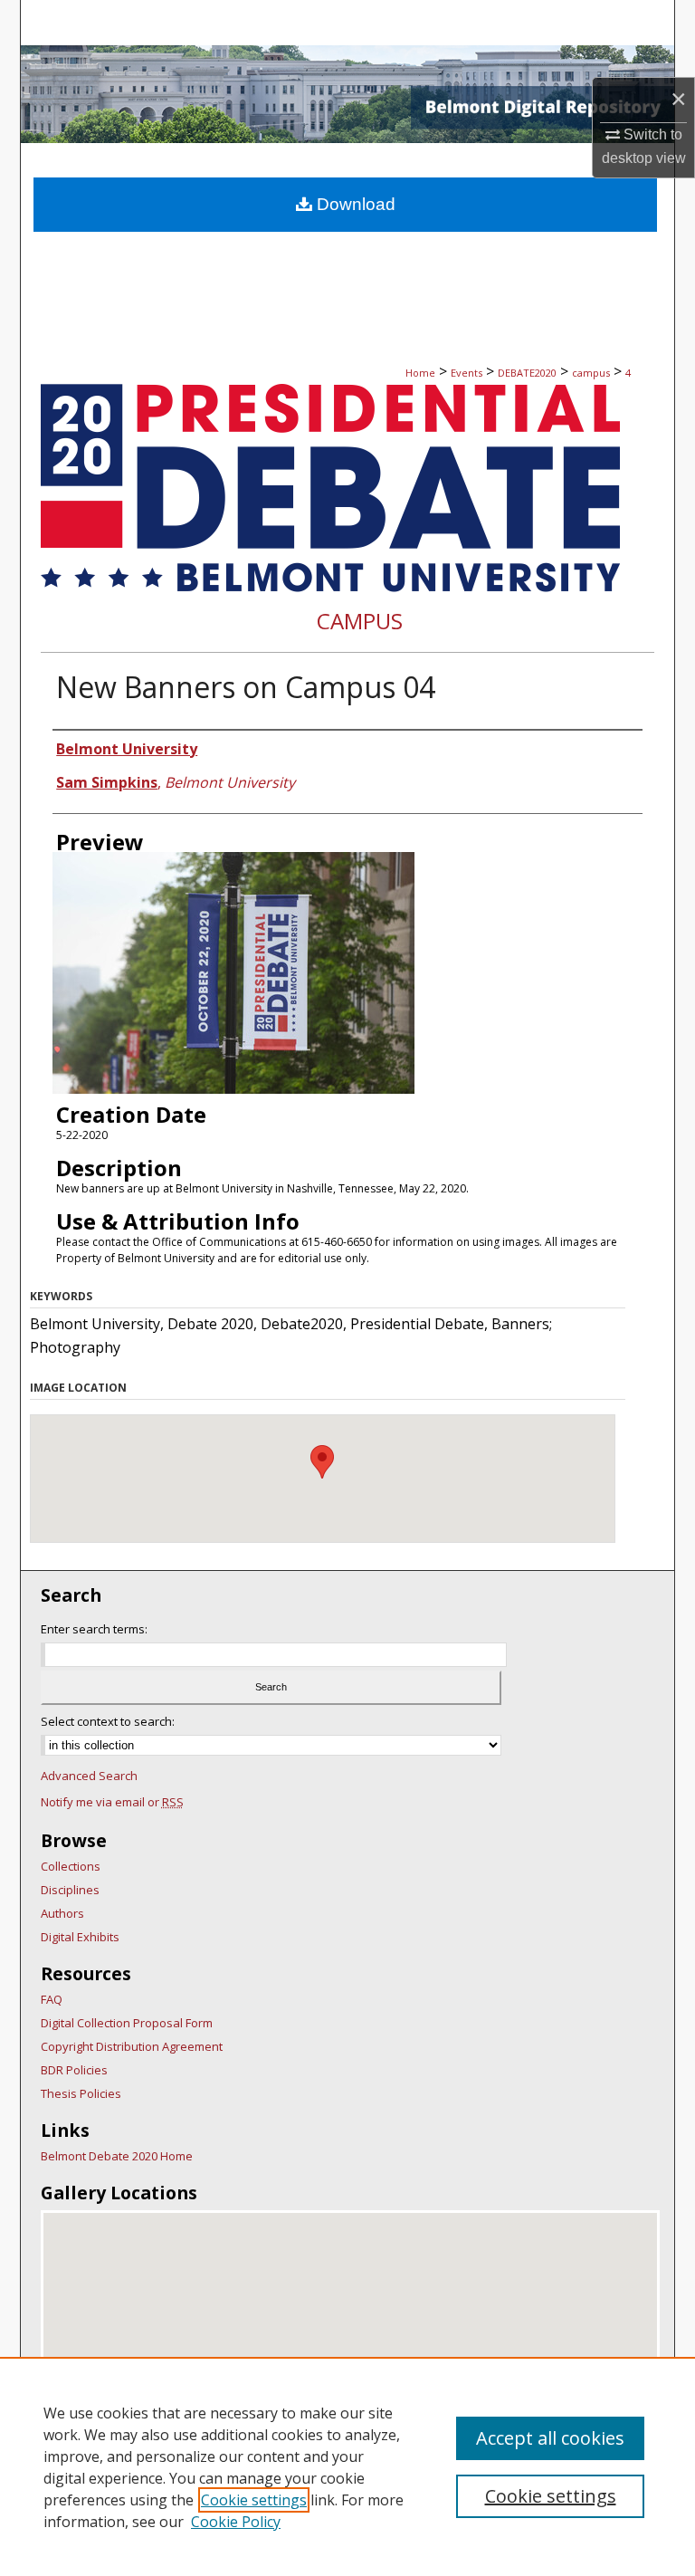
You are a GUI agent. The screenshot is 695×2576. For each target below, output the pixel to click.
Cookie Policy (236, 2522)
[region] (347, 2466)
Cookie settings (254, 2500)
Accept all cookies (550, 2438)
